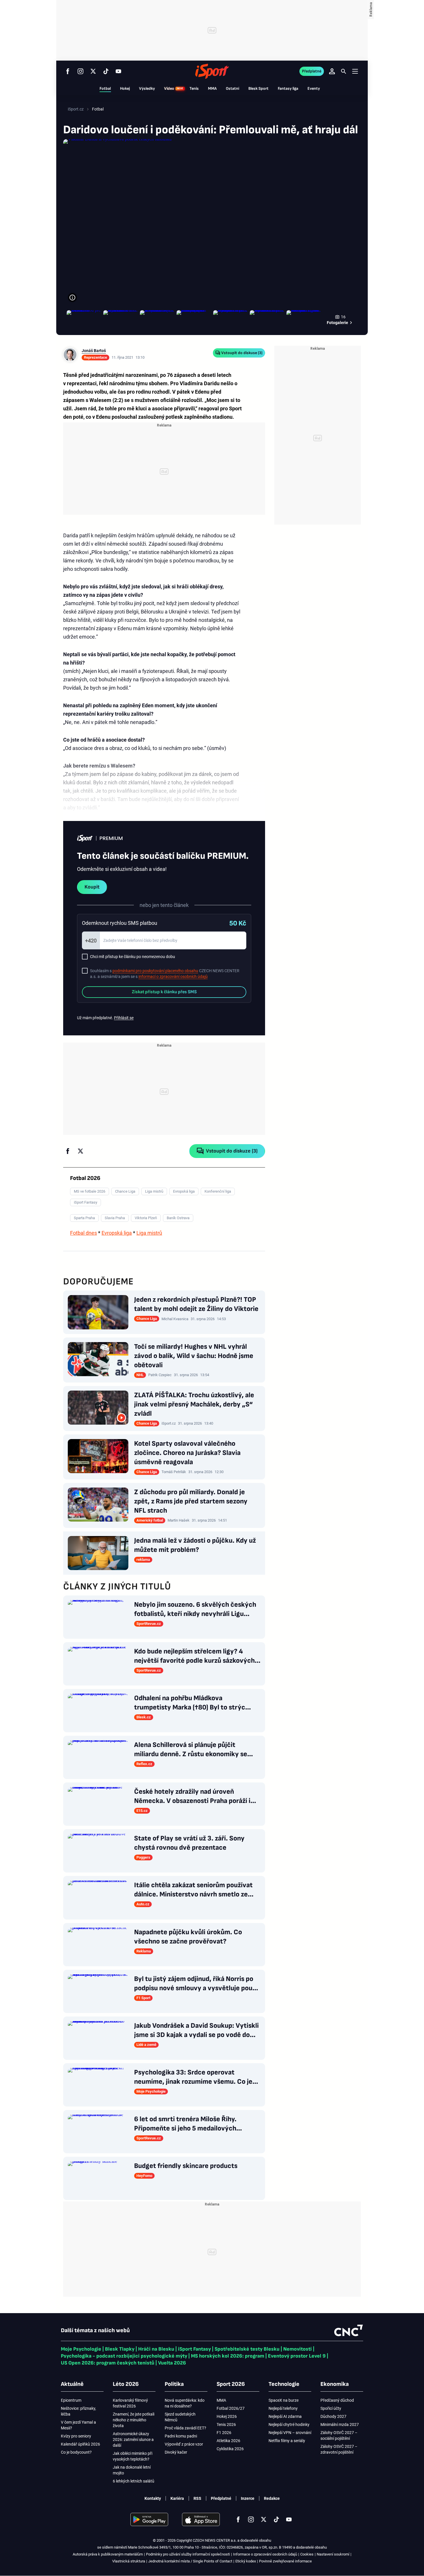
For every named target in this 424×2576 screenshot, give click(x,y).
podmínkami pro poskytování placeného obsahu (155, 971)
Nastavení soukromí (333, 2554)
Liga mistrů (149, 1233)
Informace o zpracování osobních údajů (265, 2554)
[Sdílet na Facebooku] (68, 1151)
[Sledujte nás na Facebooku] (68, 71)
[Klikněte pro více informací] (72, 298)
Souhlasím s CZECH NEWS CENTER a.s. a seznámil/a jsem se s (165, 974)
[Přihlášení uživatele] (332, 71)
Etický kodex (246, 2561)
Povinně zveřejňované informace (285, 2561)
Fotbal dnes (84, 1233)
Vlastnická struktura (129, 2561)
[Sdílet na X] (80, 1151)
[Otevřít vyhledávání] (344, 71)
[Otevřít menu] (355, 71)
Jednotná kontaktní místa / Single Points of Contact (190, 2561)
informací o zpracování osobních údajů (173, 976)
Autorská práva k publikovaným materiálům (108, 2554)
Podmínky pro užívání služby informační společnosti (188, 2554)
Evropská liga (117, 1233)
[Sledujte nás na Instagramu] (80, 71)
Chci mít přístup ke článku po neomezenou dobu (133, 957)
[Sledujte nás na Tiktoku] (106, 71)
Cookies (307, 2554)
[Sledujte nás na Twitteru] (93, 71)
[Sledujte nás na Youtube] (119, 71)
